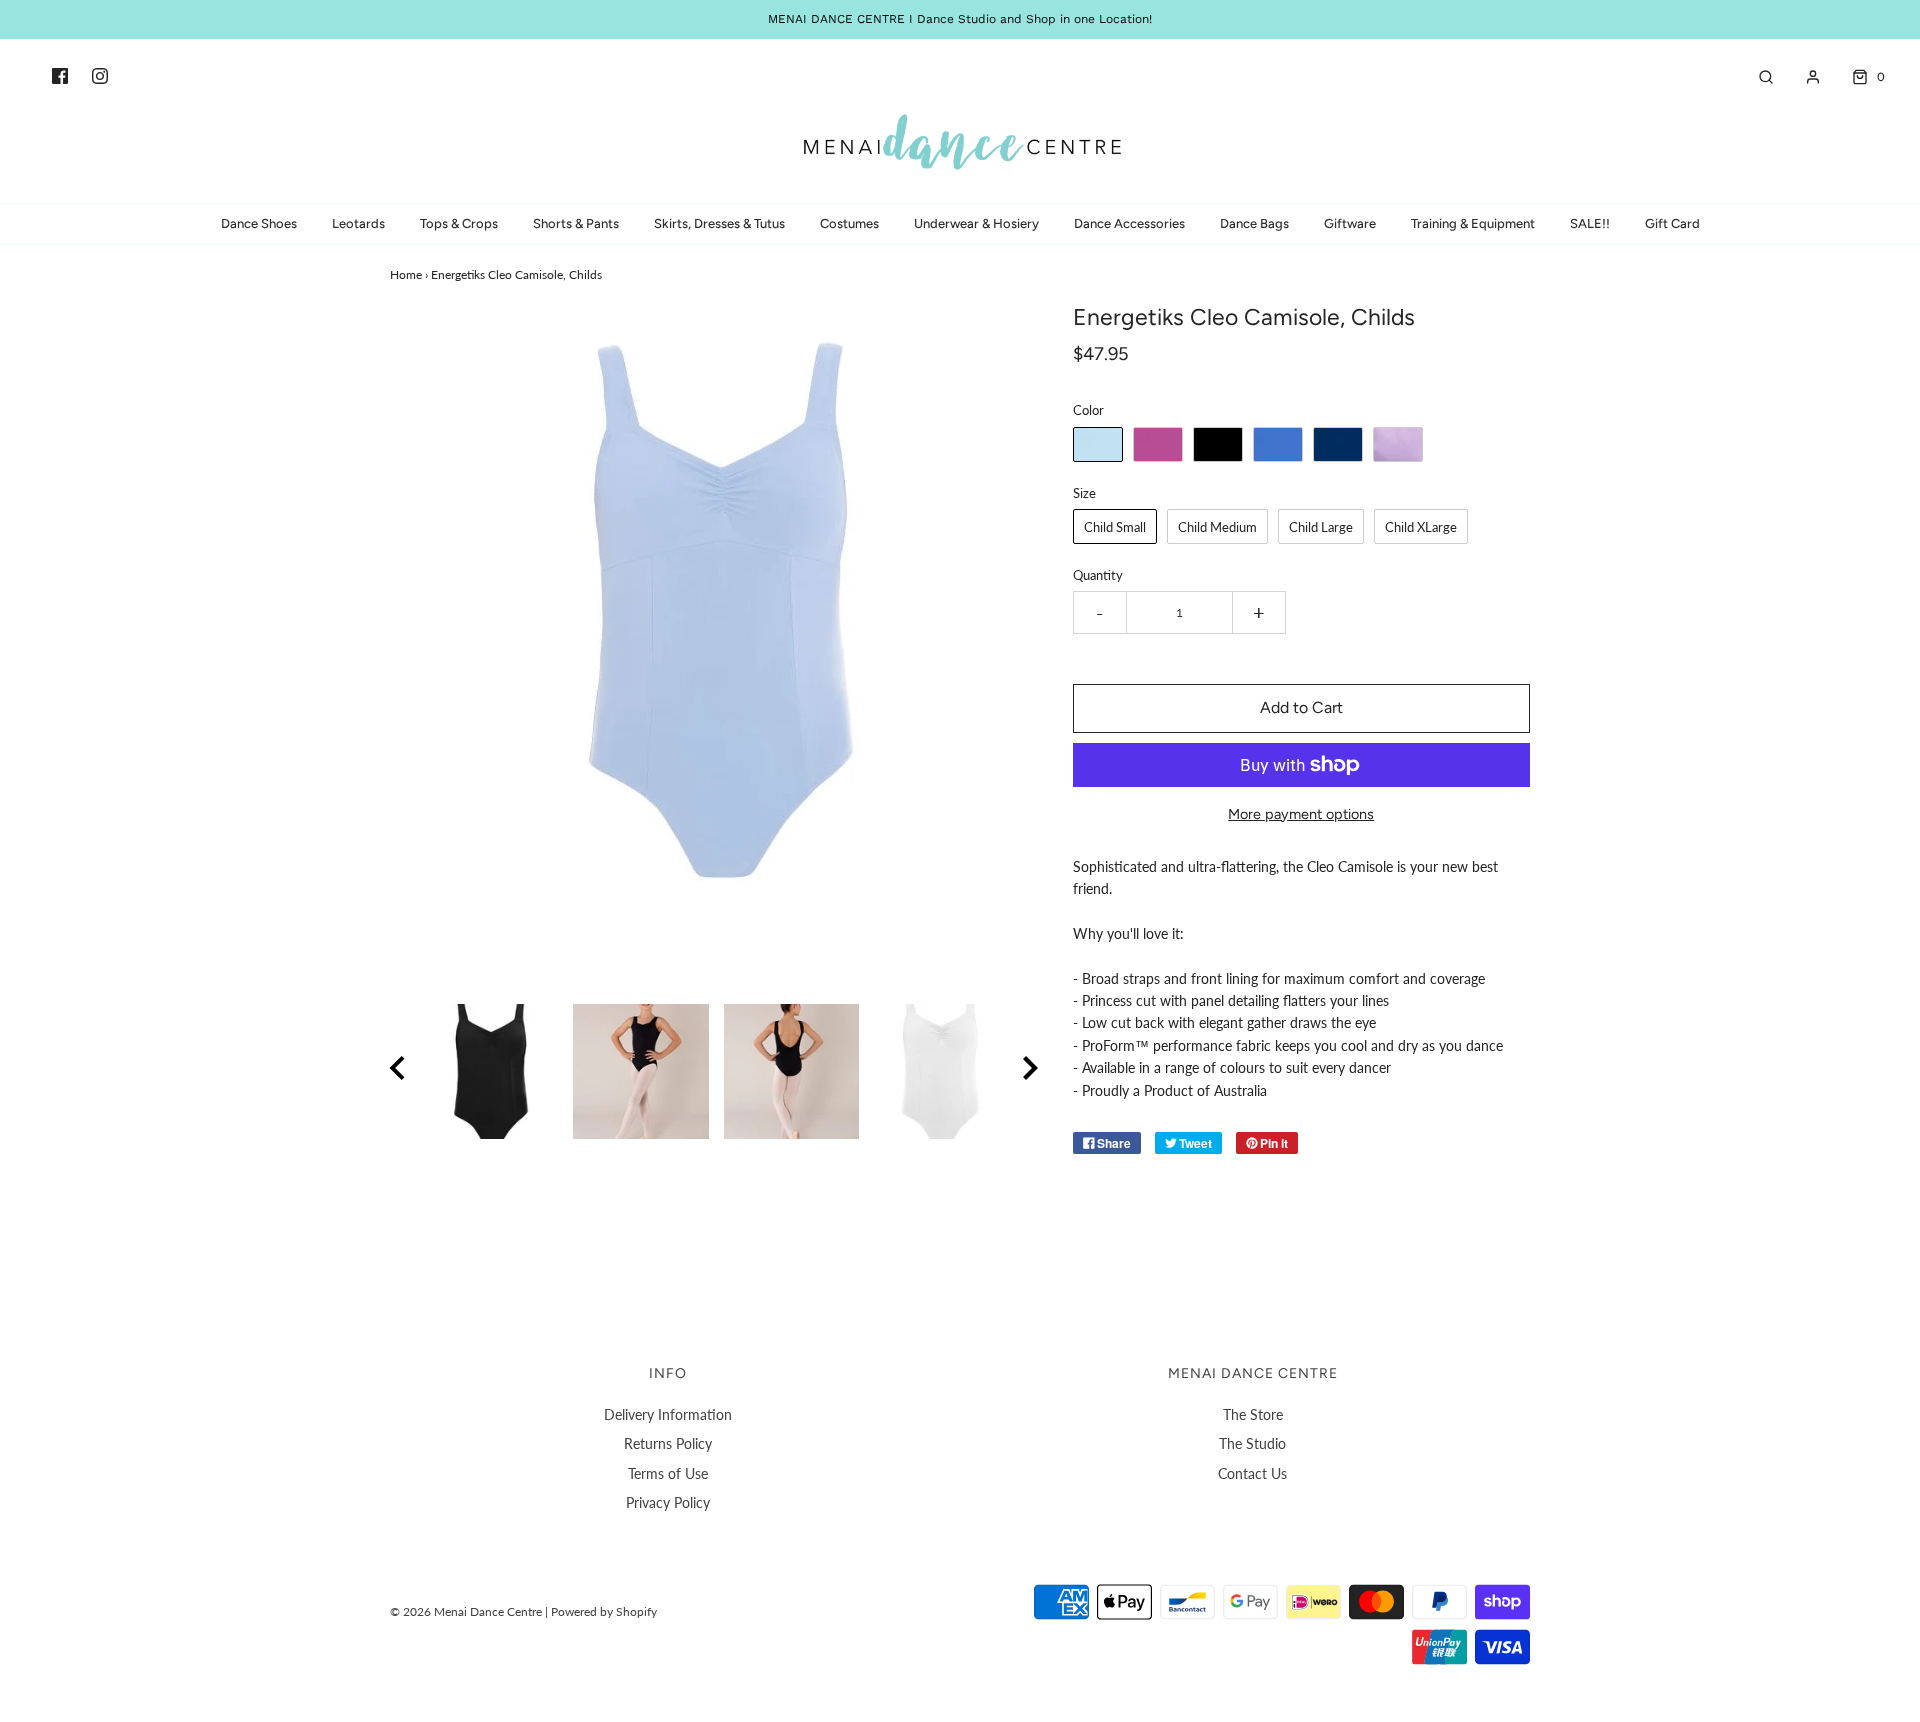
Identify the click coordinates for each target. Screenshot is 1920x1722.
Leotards (358, 223)
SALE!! (1590, 223)
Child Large (1321, 527)
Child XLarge (1421, 527)
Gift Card (1672, 223)
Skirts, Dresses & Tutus (719, 223)
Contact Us (1252, 1473)
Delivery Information (668, 1414)
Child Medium (1217, 527)
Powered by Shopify (604, 1611)
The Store (1253, 1414)
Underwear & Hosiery (976, 223)
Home (406, 274)
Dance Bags (1254, 223)
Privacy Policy (668, 1502)
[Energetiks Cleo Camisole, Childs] (490, 1072)
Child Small (1115, 527)
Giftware (1350, 223)
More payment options (1301, 814)
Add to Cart (1301, 707)
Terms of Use (668, 1473)
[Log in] (1803, 77)
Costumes (849, 223)
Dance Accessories (1129, 223)
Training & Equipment (1473, 223)
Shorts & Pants (576, 223)
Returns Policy (668, 1443)
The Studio (1252, 1443)
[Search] (1756, 77)
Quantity (1098, 575)
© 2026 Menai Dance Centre (466, 1611)
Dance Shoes (259, 223)
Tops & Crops (459, 223)
